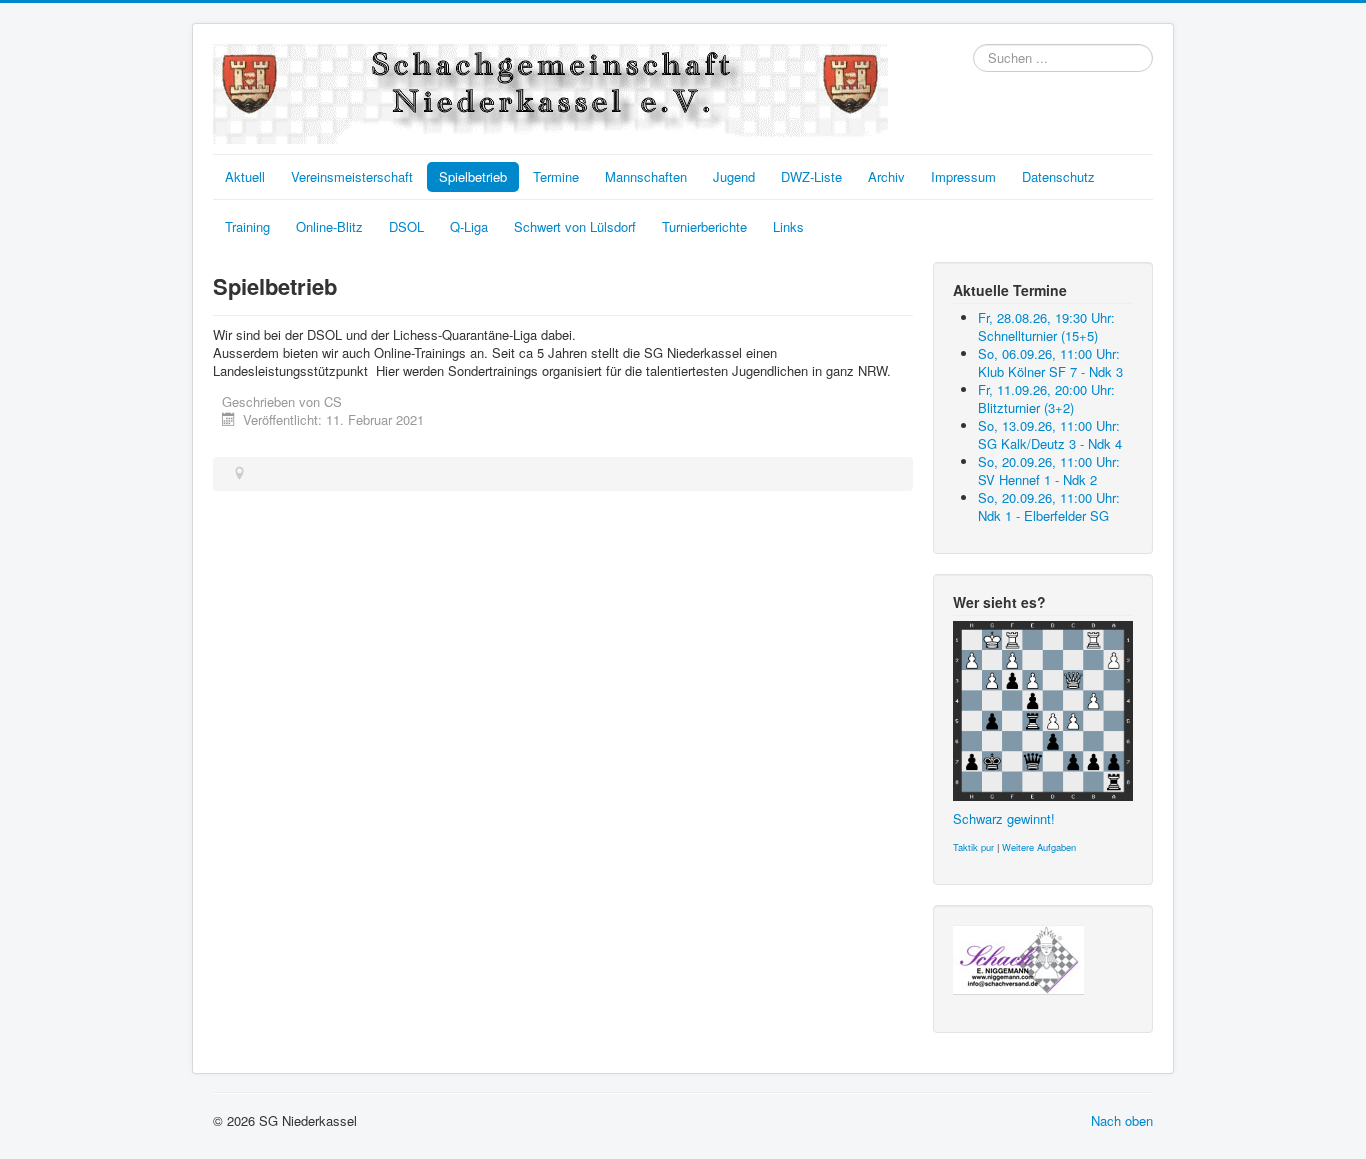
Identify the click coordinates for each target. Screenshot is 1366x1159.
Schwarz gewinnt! (1004, 818)
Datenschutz (1058, 176)
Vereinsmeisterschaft (352, 176)
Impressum (963, 176)
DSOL (406, 226)
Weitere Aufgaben (1039, 847)
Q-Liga (469, 226)
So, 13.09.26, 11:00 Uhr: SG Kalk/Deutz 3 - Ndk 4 (1050, 434)
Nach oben (1122, 1120)
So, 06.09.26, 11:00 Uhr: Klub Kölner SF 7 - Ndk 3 (1050, 362)
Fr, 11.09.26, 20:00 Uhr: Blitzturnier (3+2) (1046, 398)
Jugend (734, 176)
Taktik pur (973, 847)
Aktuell (245, 176)
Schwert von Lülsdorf (575, 226)
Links (788, 226)
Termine (556, 176)
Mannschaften (646, 176)
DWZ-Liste (811, 176)
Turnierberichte (704, 226)
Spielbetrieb (473, 176)
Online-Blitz (329, 226)
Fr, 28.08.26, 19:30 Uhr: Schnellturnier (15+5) (1046, 326)
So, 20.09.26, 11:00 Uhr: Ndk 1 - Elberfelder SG (1049, 506)
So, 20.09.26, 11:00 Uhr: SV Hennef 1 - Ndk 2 (1049, 470)
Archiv (886, 176)
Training (247, 226)
